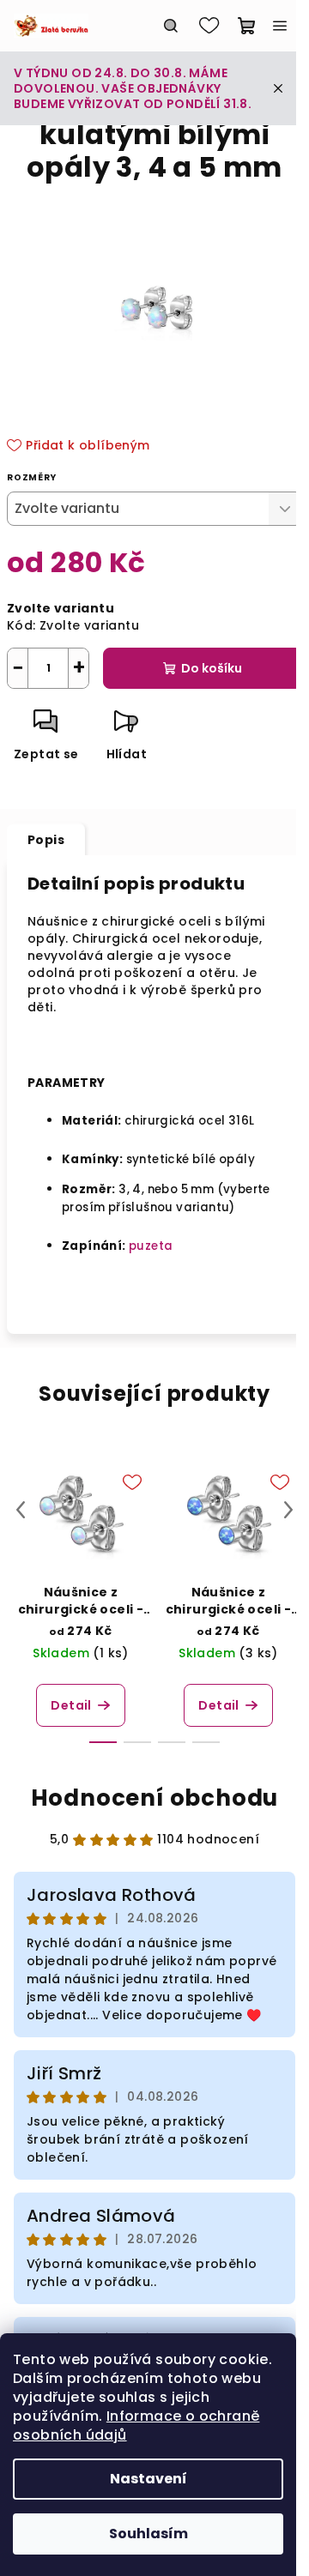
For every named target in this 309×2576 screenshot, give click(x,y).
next (288, 1510)
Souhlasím (148, 2534)
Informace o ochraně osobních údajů (136, 2425)
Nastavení (148, 2479)
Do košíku (212, 668)
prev (21, 1510)
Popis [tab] (46, 840)
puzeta (151, 1246)
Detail (71, 1705)
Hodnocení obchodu (155, 1798)
